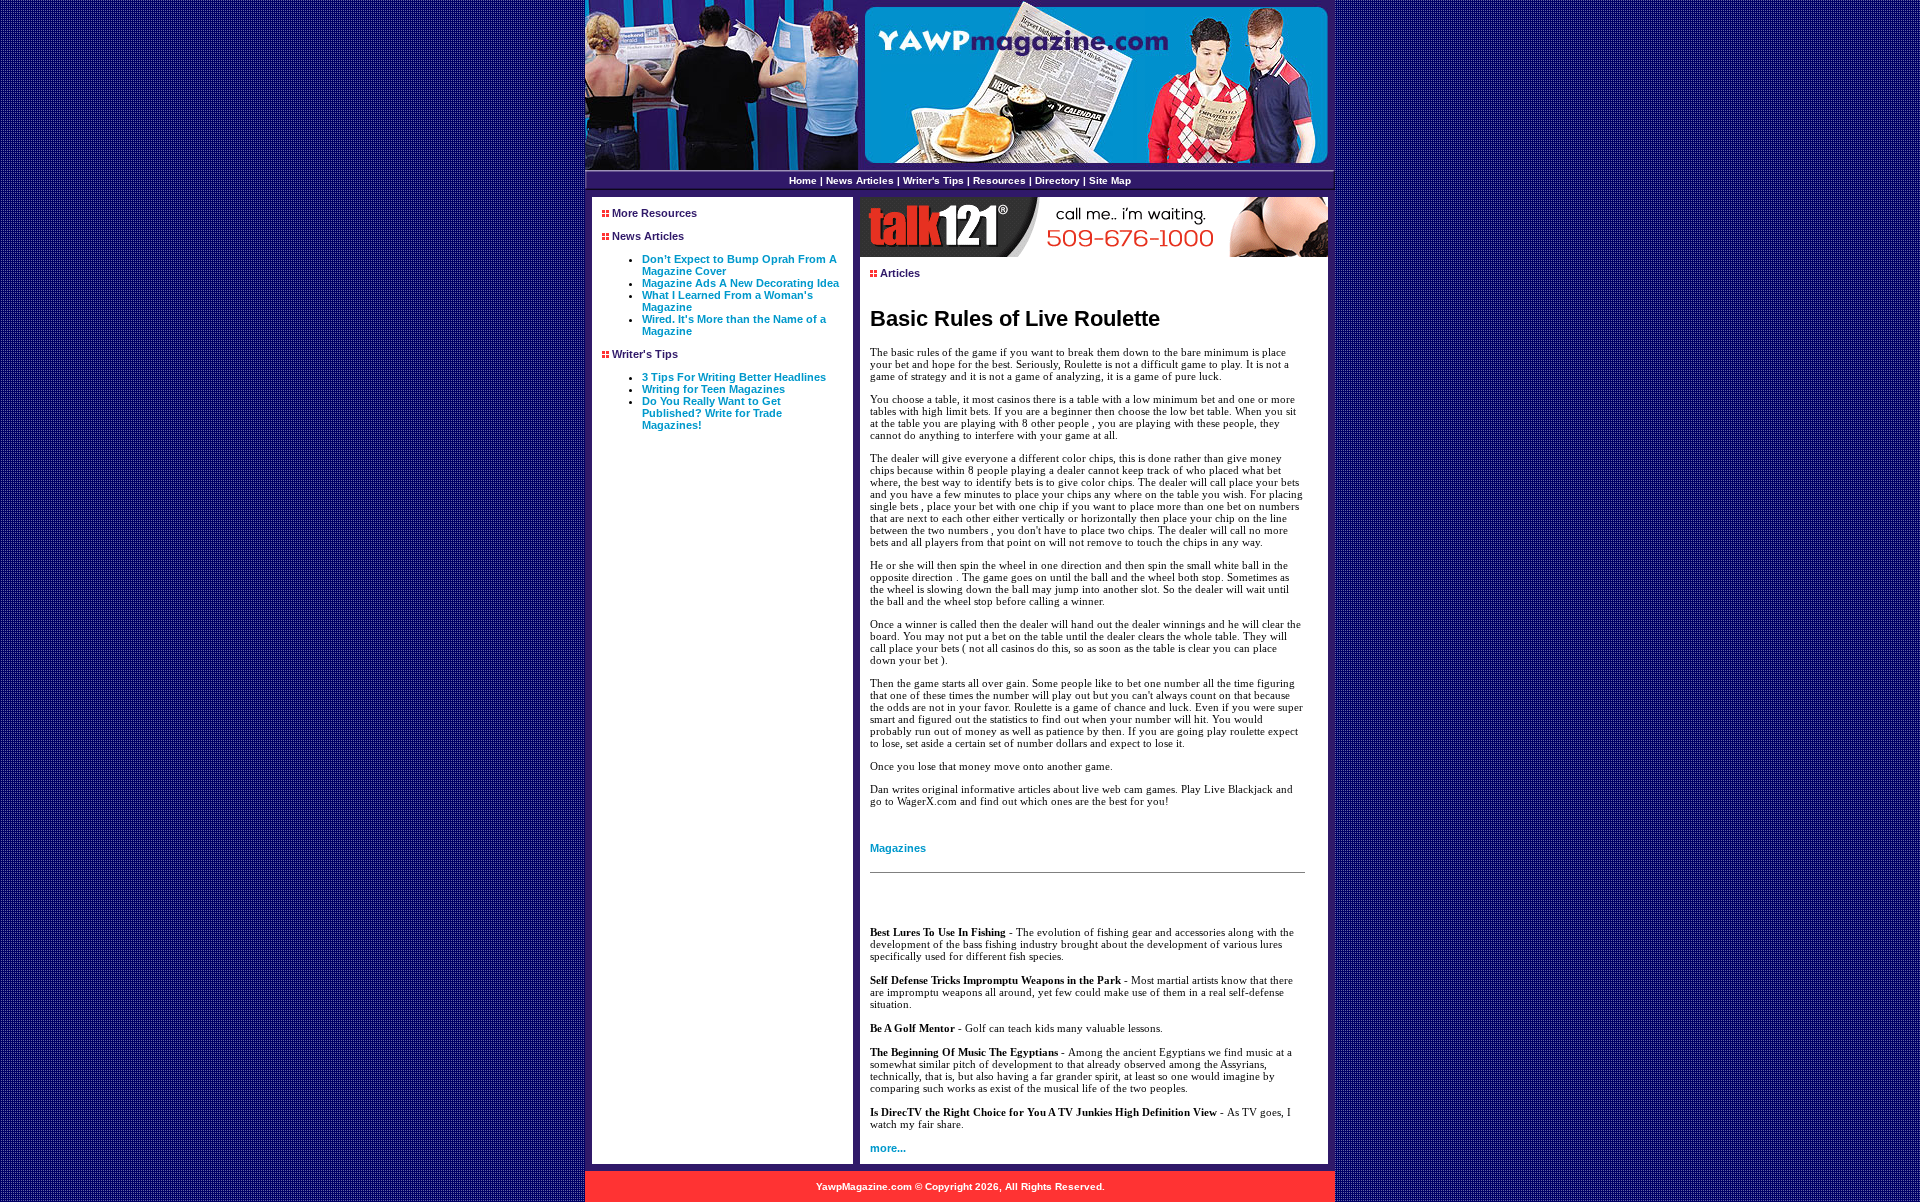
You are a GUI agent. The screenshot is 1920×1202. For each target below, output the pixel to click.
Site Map (1110, 180)
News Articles (860, 180)
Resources (999, 180)
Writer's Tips (933, 180)
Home (803, 180)
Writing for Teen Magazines (713, 389)
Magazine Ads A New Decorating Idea (740, 283)
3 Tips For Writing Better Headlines (734, 377)
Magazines (898, 848)
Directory (1057, 180)
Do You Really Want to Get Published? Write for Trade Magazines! (712, 413)
